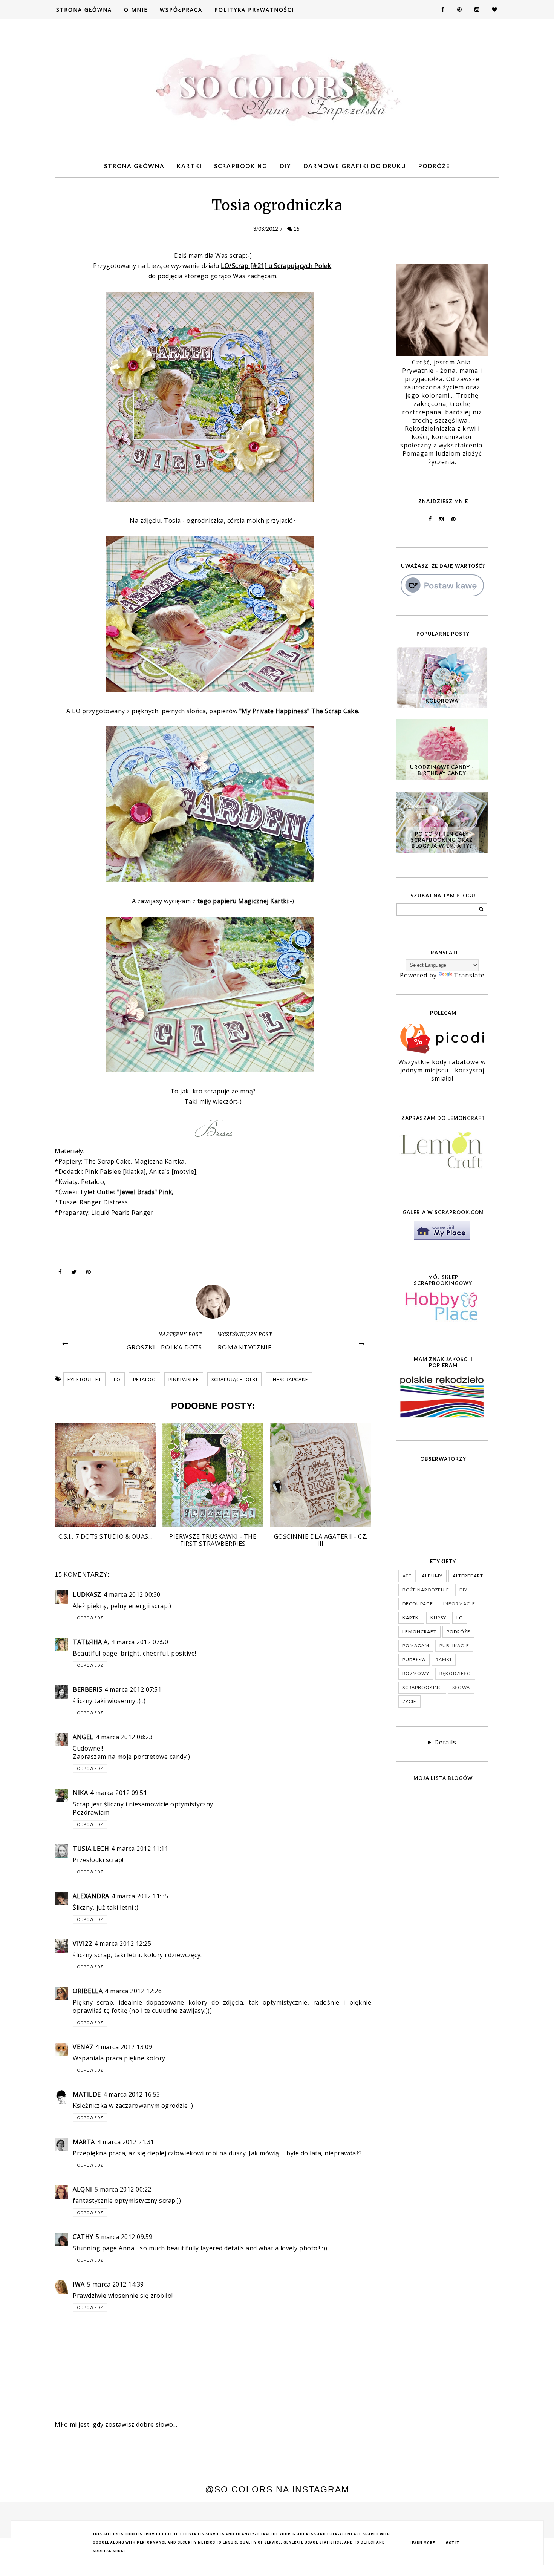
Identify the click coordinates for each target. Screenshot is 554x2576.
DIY (285, 166)
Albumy (432, 1576)
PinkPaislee (184, 1379)
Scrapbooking (241, 166)
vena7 (83, 2047)
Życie (409, 1701)
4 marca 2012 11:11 (140, 1849)
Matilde (87, 2094)
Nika (80, 1793)
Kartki (189, 166)
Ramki (444, 1659)
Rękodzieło (455, 1673)
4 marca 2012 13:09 (124, 2047)
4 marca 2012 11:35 (140, 1896)
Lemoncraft (419, 1632)
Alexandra (91, 1896)
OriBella (88, 1991)
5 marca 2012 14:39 (116, 2284)
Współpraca (181, 10)
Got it (452, 2543)
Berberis (87, 1689)
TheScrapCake (289, 1379)
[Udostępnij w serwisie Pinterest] (89, 1274)
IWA (79, 2284)
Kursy (438, 1618)
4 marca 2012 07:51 (133, 1689)
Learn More (422, 2543)
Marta (84, 2142)
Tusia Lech (91, 1849)
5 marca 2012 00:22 (123, 2189)
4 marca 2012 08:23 (124, 1737)
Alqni (83, 2189)
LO (117, 1379)
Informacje (459, 1604)
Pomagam (416, 1646)
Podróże (434, 166)
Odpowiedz (90, 1618)
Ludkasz (87, 1594)
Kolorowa (442, 701)
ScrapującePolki (234, 1379)
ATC (407, 1576)
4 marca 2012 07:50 (140, 1642)
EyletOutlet (84, 1379)
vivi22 (82, 1943)
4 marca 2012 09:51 (119, 1793)
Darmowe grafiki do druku (355, 166)
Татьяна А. (91, 1642)
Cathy (83, 2237)
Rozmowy (416, 1673)
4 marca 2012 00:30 (132, 1594)
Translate (469, 975)
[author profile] (213, 1302)
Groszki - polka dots (164, 1347)
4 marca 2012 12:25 (123, 1943)
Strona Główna (84, 10)
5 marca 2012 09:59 (124, 2237)
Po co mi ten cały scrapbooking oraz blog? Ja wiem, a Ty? (442, 840)
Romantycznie (245, 1347)
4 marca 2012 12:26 (133, 1991)
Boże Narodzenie (426, 1590)
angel (83, 1737)
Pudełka (414, 1659)
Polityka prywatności (254, 10)
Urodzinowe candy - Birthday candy (442, 770)
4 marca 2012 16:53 (132, 2094)
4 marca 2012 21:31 (126, 2142)
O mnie (136, 10)
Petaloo (145, 1379)
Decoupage (418, 1604)
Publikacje (454, 1646)
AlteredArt (468, 1576)
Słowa (461, 1687)
